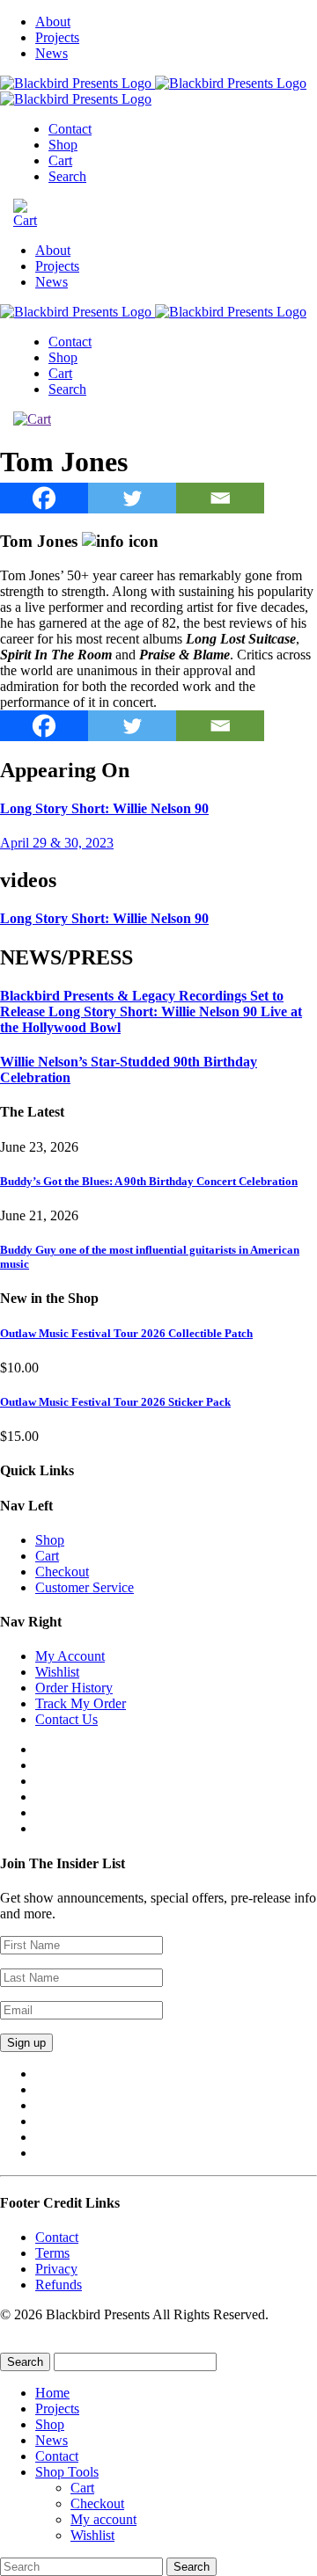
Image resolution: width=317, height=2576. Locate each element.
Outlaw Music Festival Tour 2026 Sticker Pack (115, 1402)
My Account (70, 1656)
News (52, 53)
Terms (52, 2253)
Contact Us (66, 1719)
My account (103, 2519)
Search (67, 176)
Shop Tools (67, 2472)
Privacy (56, 2269)
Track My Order (81, 1703)
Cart (60, 160)
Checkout (62, 1572)
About (53, 22)
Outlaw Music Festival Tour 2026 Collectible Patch (126, 1333)
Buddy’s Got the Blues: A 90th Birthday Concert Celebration (149, 1181)
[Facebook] (44, 498)
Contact (70, 129)
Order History (74, 1688)
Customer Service (85, 1587)
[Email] (220, 498)
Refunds (59, 2285)
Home (52, 2393)
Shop (63, 145)
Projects (57, 37)
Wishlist (57, 1672)
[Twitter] (132, 498)
